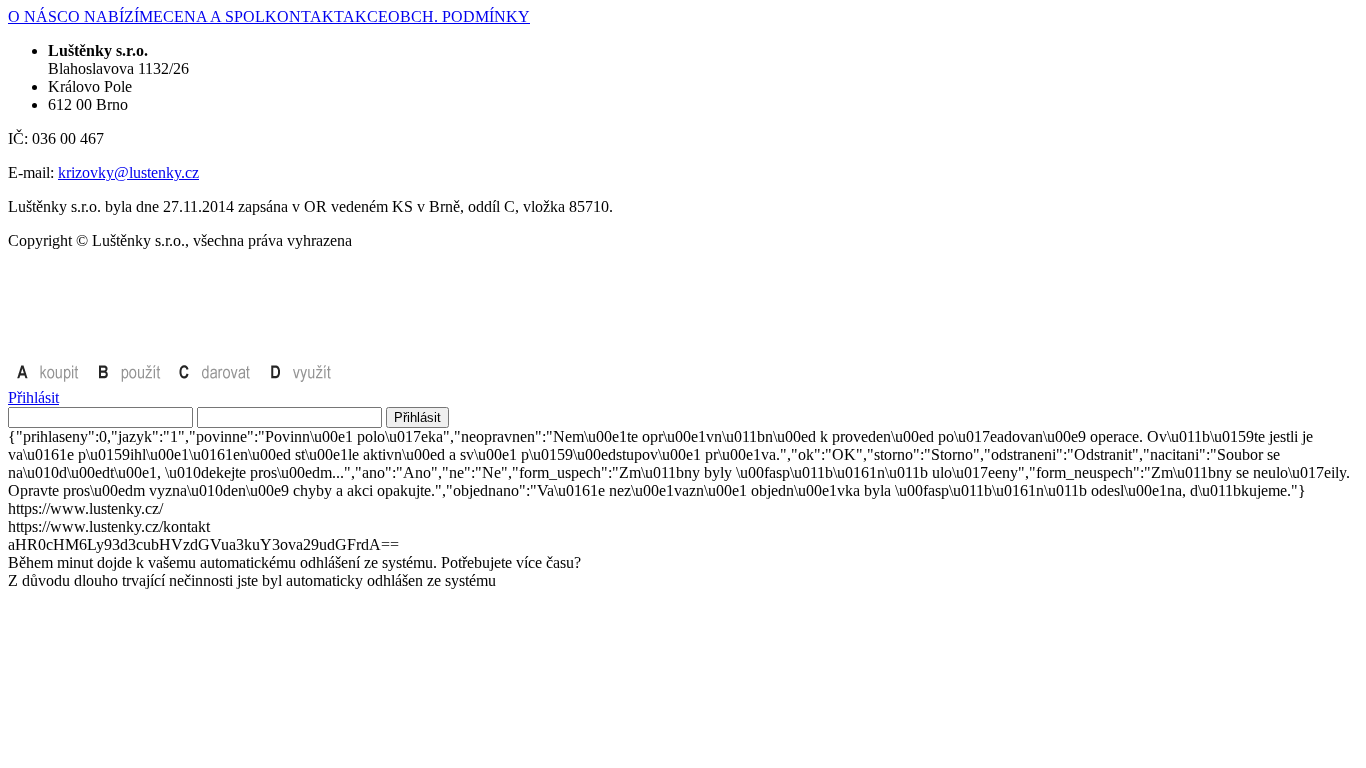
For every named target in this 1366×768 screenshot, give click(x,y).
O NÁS (32, 16)
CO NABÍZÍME (110, 16)
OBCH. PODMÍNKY (459, 16)
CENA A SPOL (214, 16)
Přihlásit (33, 397)
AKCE (365, 16)
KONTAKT (304, 16)
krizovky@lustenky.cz (128, 172)
